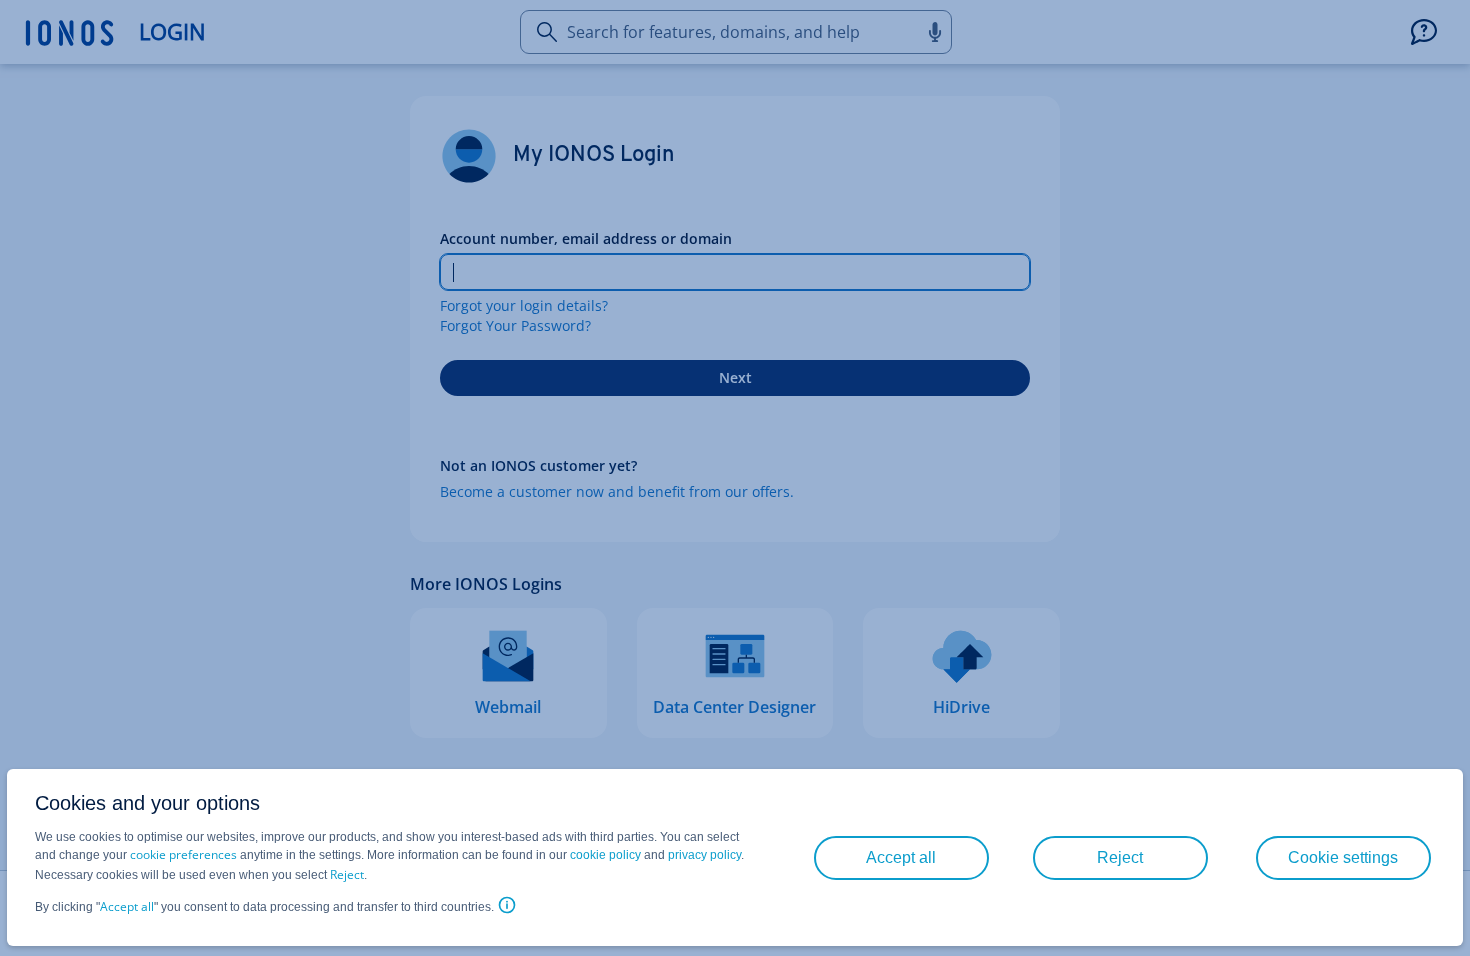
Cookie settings (1343, 857)
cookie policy (605, 855)
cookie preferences (183, 854)
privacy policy (704, 855)
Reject (347, 874)
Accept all (127, 906)
